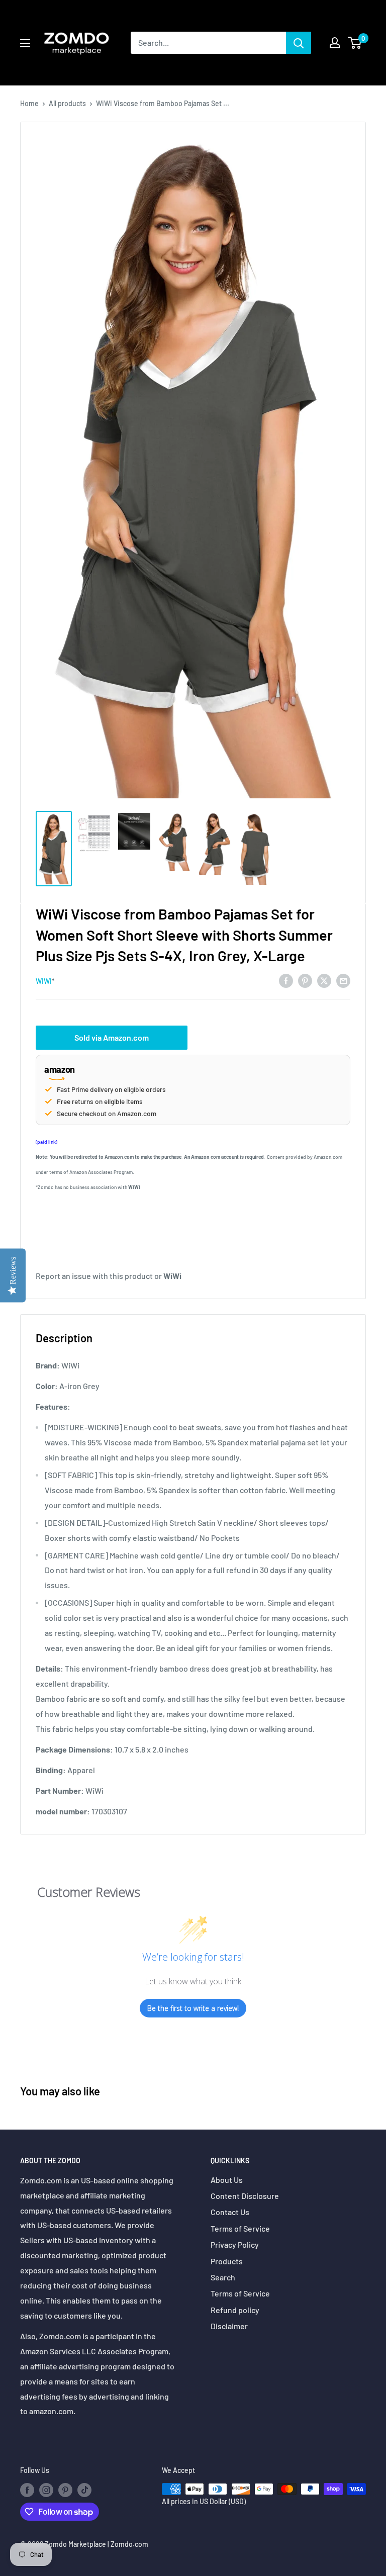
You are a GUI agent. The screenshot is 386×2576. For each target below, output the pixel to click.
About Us (227, 2180)
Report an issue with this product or (109, 1276)
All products (67, 103)
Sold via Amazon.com (112, 1037)
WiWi (44, 981)
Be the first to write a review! (193, 2008)
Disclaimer (229, 2326)
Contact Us (230, 2212)
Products (227, 2261)
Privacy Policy (235, 2244)
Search (223, 2277)
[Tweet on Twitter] (324, 980)
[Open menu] (25, 43)
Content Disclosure (245, 2196)
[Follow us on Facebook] (27, 2490)
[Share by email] (343, 980)
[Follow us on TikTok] (84, 2490)
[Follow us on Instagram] (46, 2490)
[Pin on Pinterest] (305, 980)
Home (29, 103)
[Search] (299, 43)
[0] (355, 43)
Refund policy (235, 2310)
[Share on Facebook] (286, 980)
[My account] (335, 43)
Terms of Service (240, 2228)
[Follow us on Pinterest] (65, 2490)
